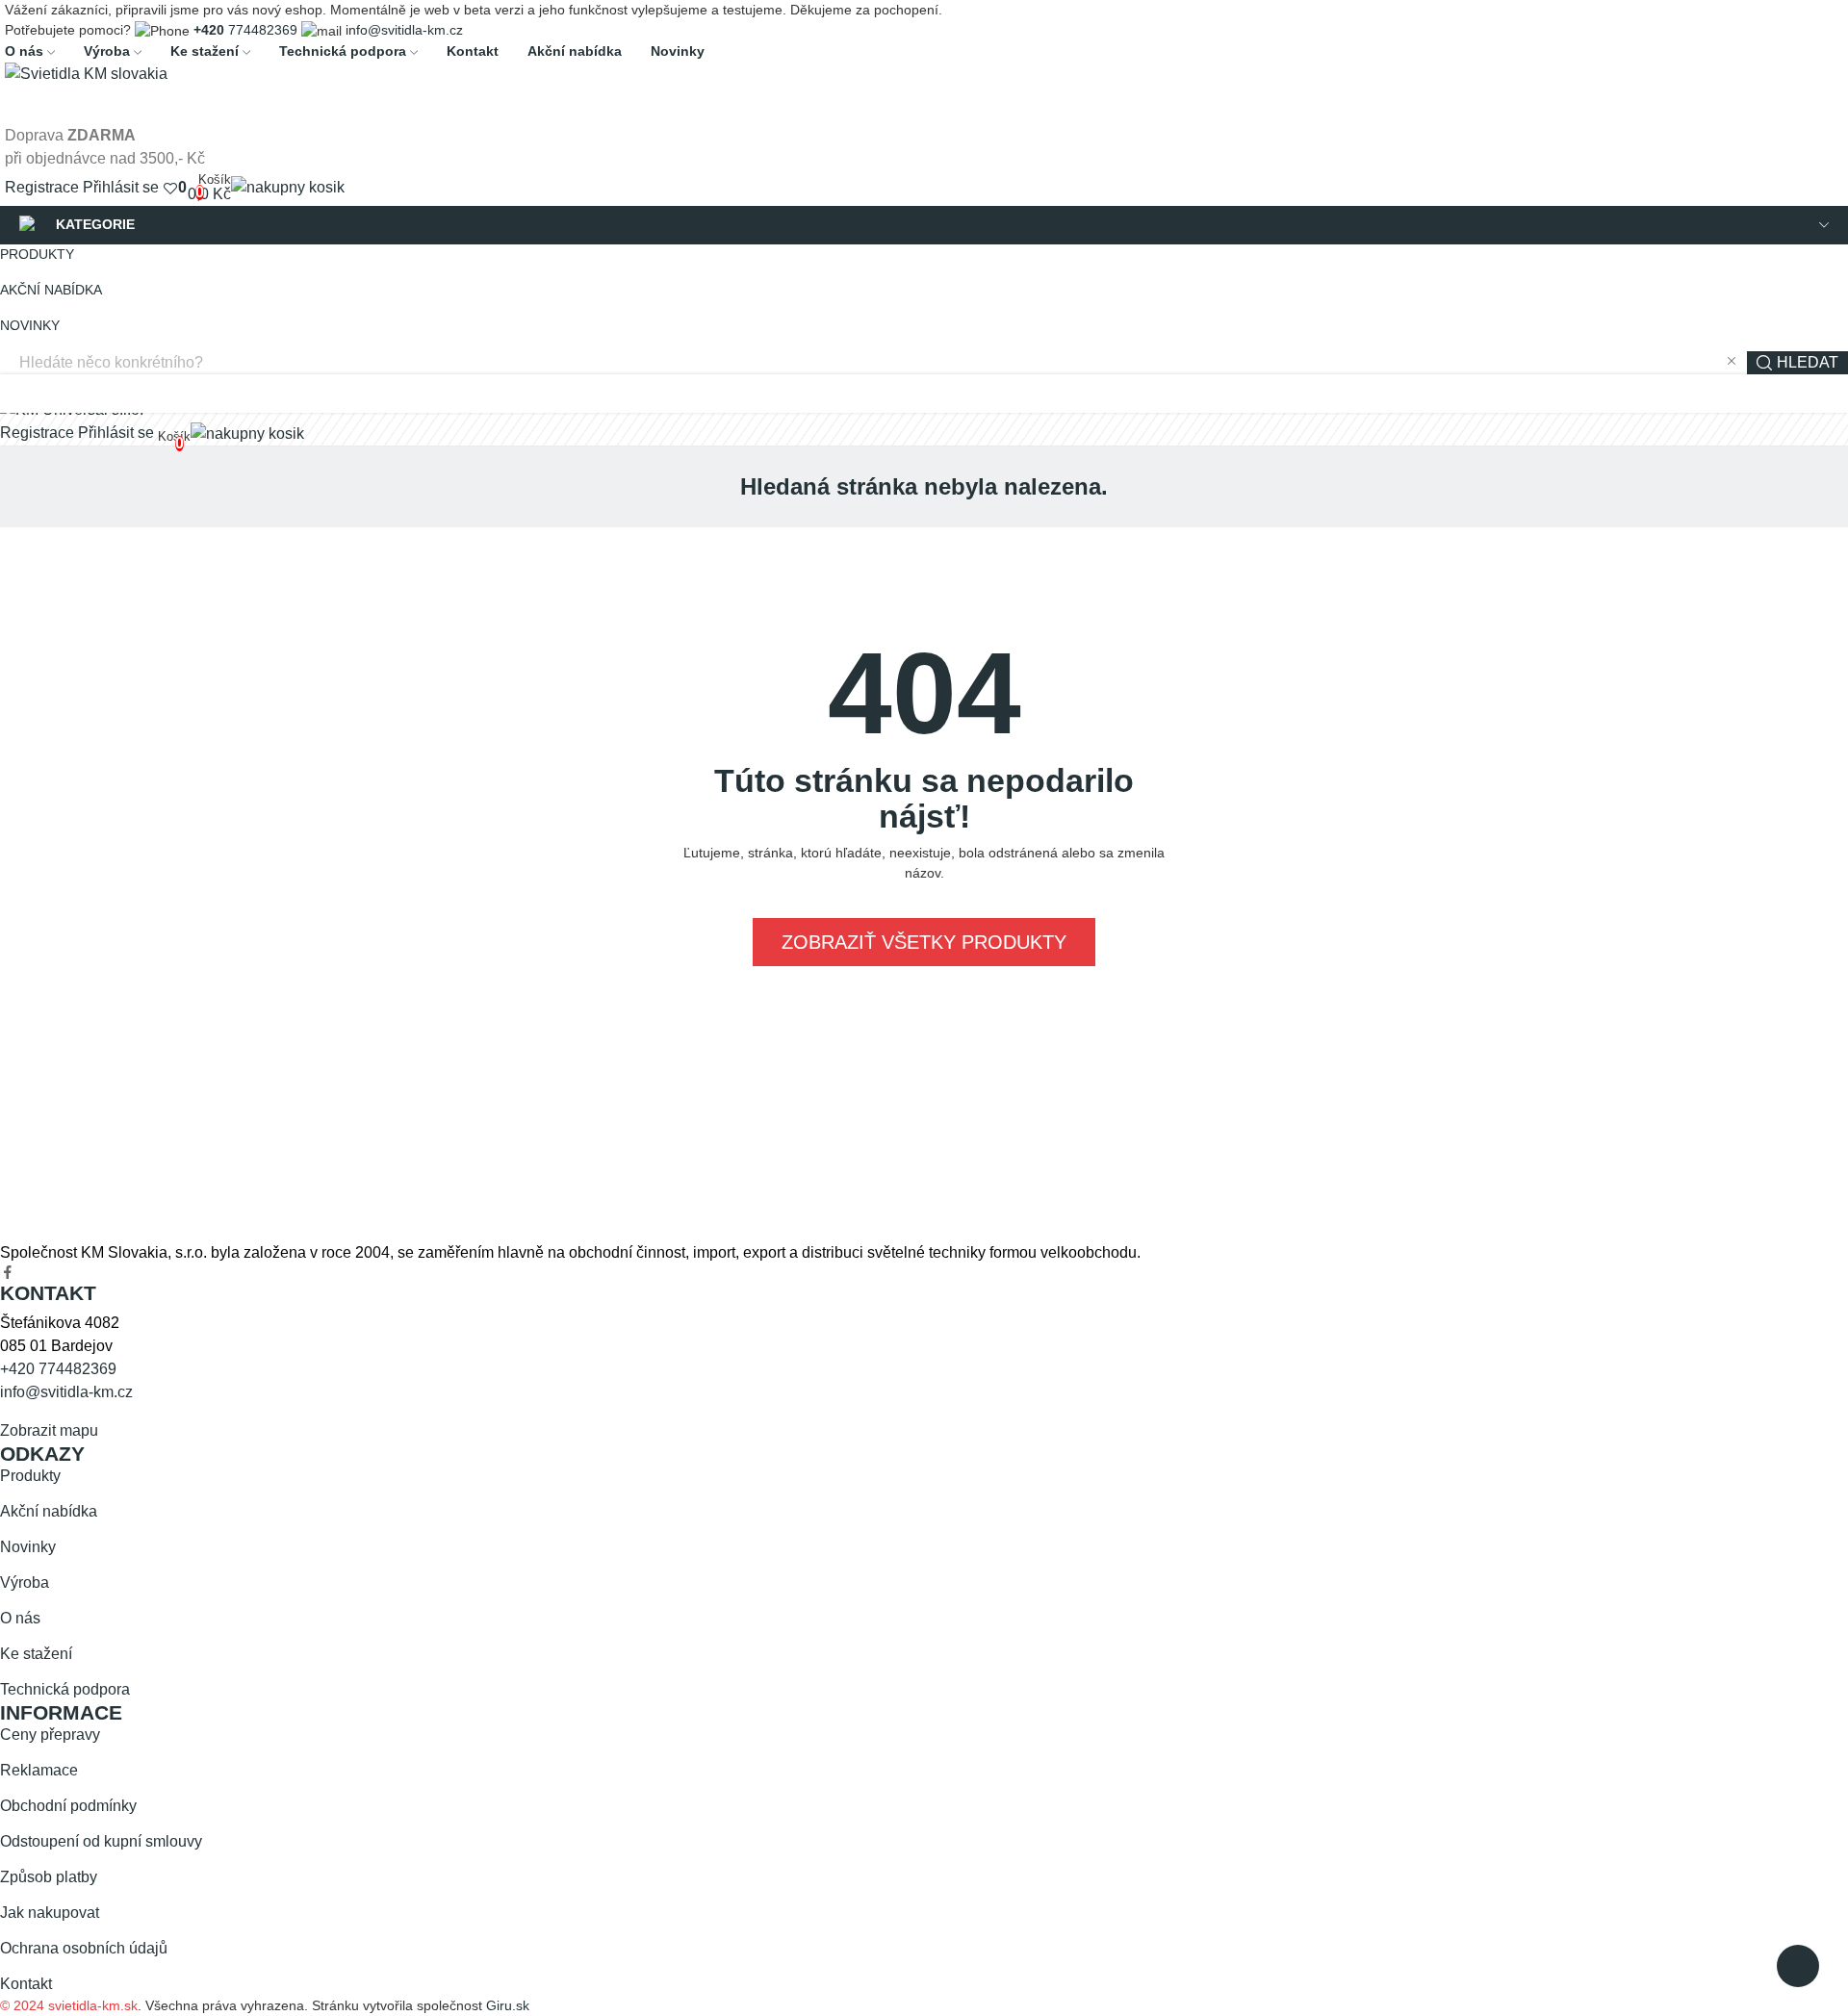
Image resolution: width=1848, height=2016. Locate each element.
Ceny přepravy (50, 1735)
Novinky (28, 1547)
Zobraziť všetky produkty (924, 942)
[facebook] (8, 1273)
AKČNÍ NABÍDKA (51, 290)
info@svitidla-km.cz (404, 30)
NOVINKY (30, 325)
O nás (20, 1618)
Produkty (30, 1476)
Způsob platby (49, 1877)
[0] (170, 188)
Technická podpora (65, 1689)
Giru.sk (508, 2005)
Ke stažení (36, 1654)
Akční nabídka (49, 1511)
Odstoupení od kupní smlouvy (101, 1841)
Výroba (25, 1582)
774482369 (245, 30)
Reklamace (39, 1770)
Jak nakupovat (50, 1913)
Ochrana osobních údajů (84, 1948)
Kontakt (26, 1984)
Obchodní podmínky (68, 1806)
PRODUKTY (37, 254)
